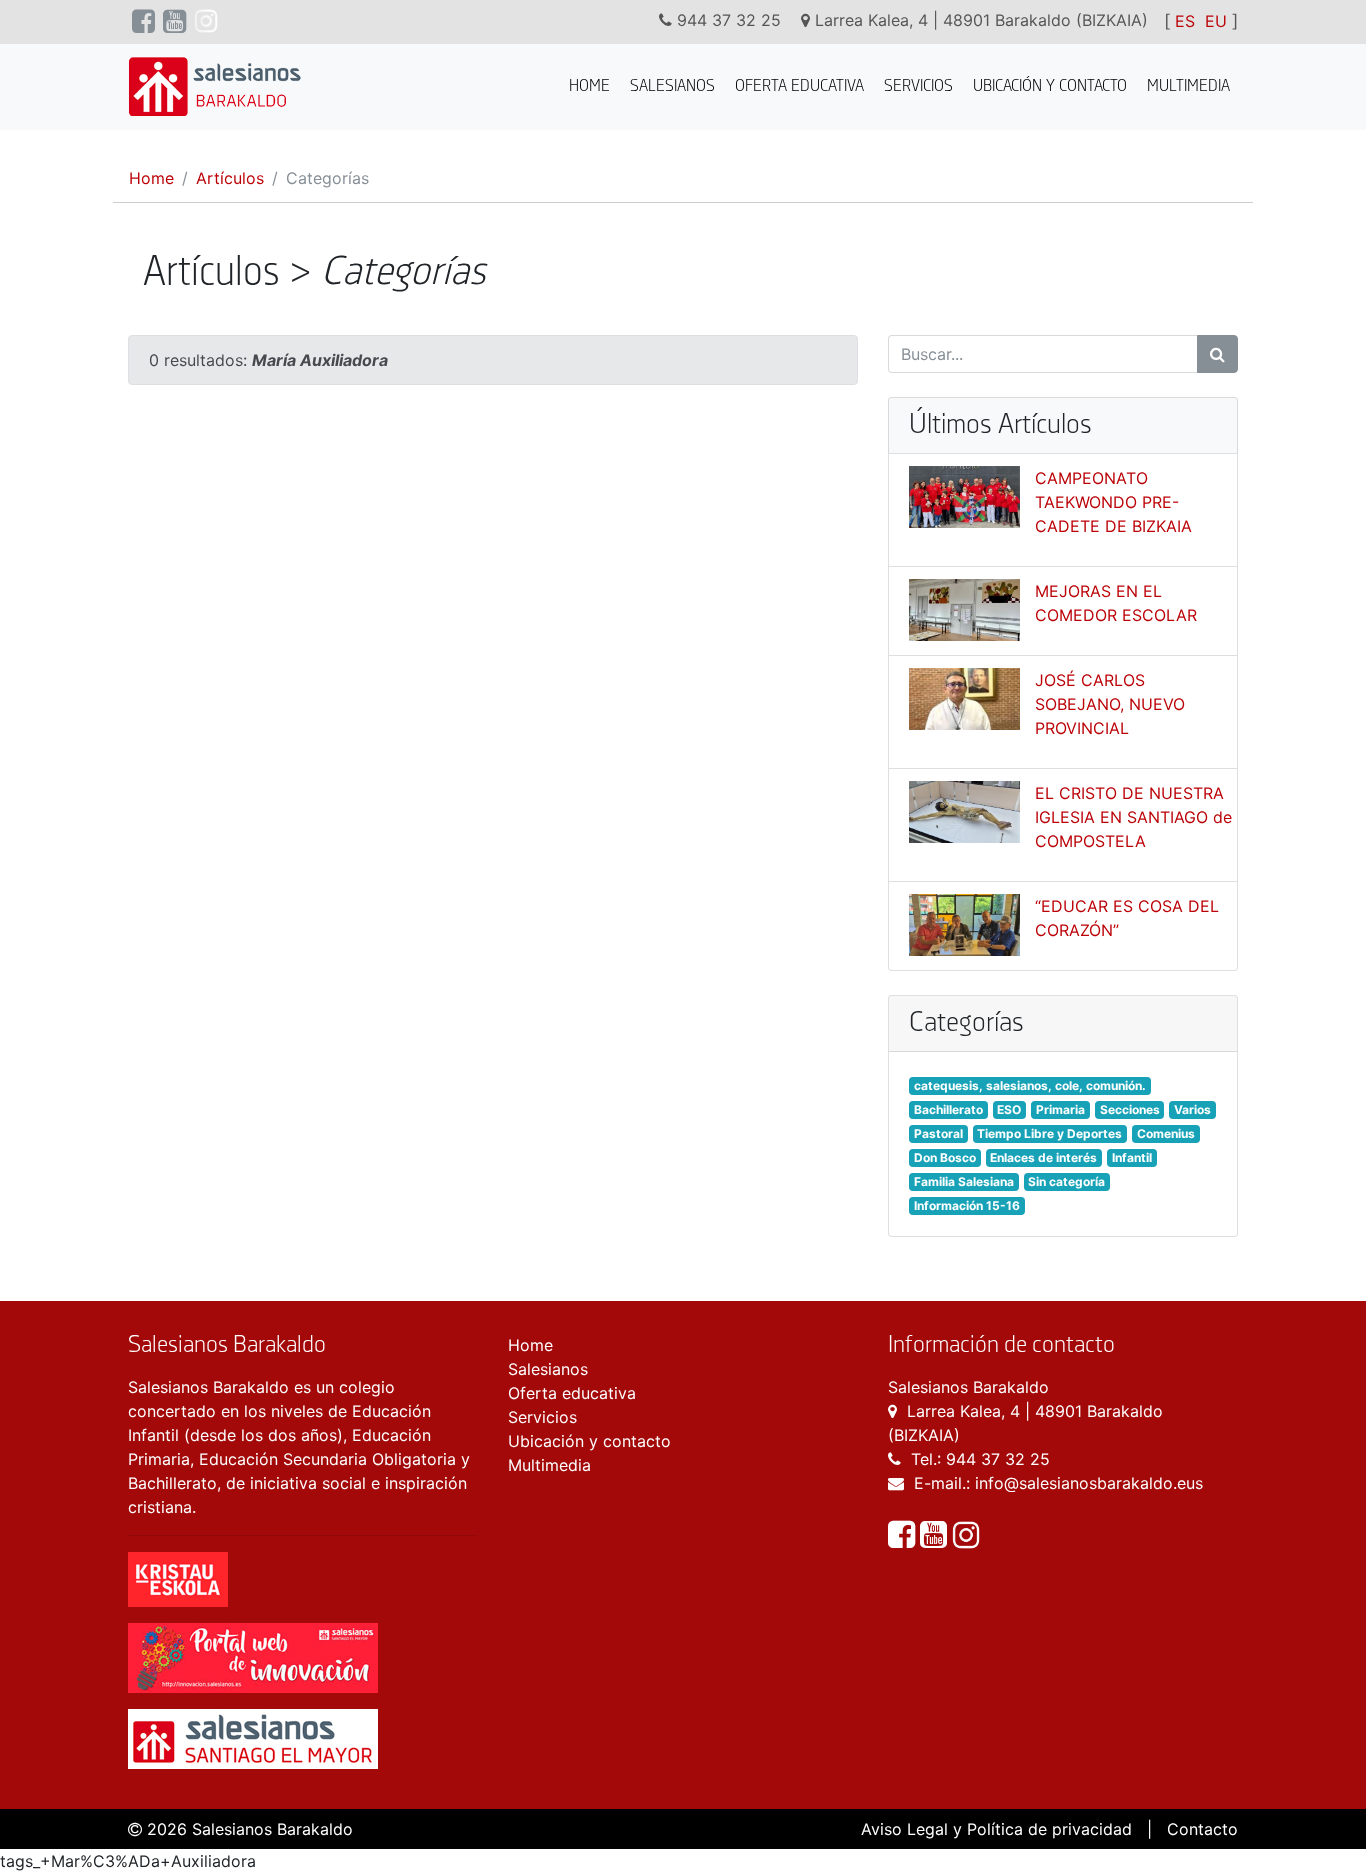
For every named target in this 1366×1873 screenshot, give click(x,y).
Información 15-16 (967, 1205)
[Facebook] (904, 1540)
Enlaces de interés (1043, 1157)
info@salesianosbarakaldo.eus (1089, 1483)
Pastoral (938, 1133)
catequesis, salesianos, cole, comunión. (1030, 1085)
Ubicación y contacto (1050, 86)
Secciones (1130, 1109)
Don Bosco (945, 1157)
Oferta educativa (799, 86)
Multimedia (1188, 86)
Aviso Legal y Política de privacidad (996, 1829)
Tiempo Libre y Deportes (1049, 1133)
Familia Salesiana (964, 1181)
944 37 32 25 (998, 1459)
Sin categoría (1066, 1181)
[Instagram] (966, 1540)
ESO (1009, 1109)
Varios (1192, 1109)
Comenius (1166, 1133)
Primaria (1060, 1109)
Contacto (1202, 1829)
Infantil (1132, 1157)
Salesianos (672, 86)
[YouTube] (936, 1540)
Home (589, 86)
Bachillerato (948, 1109)
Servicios (918, 86)
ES (1185, 21)
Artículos (230, 178)
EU (1216, 21)
